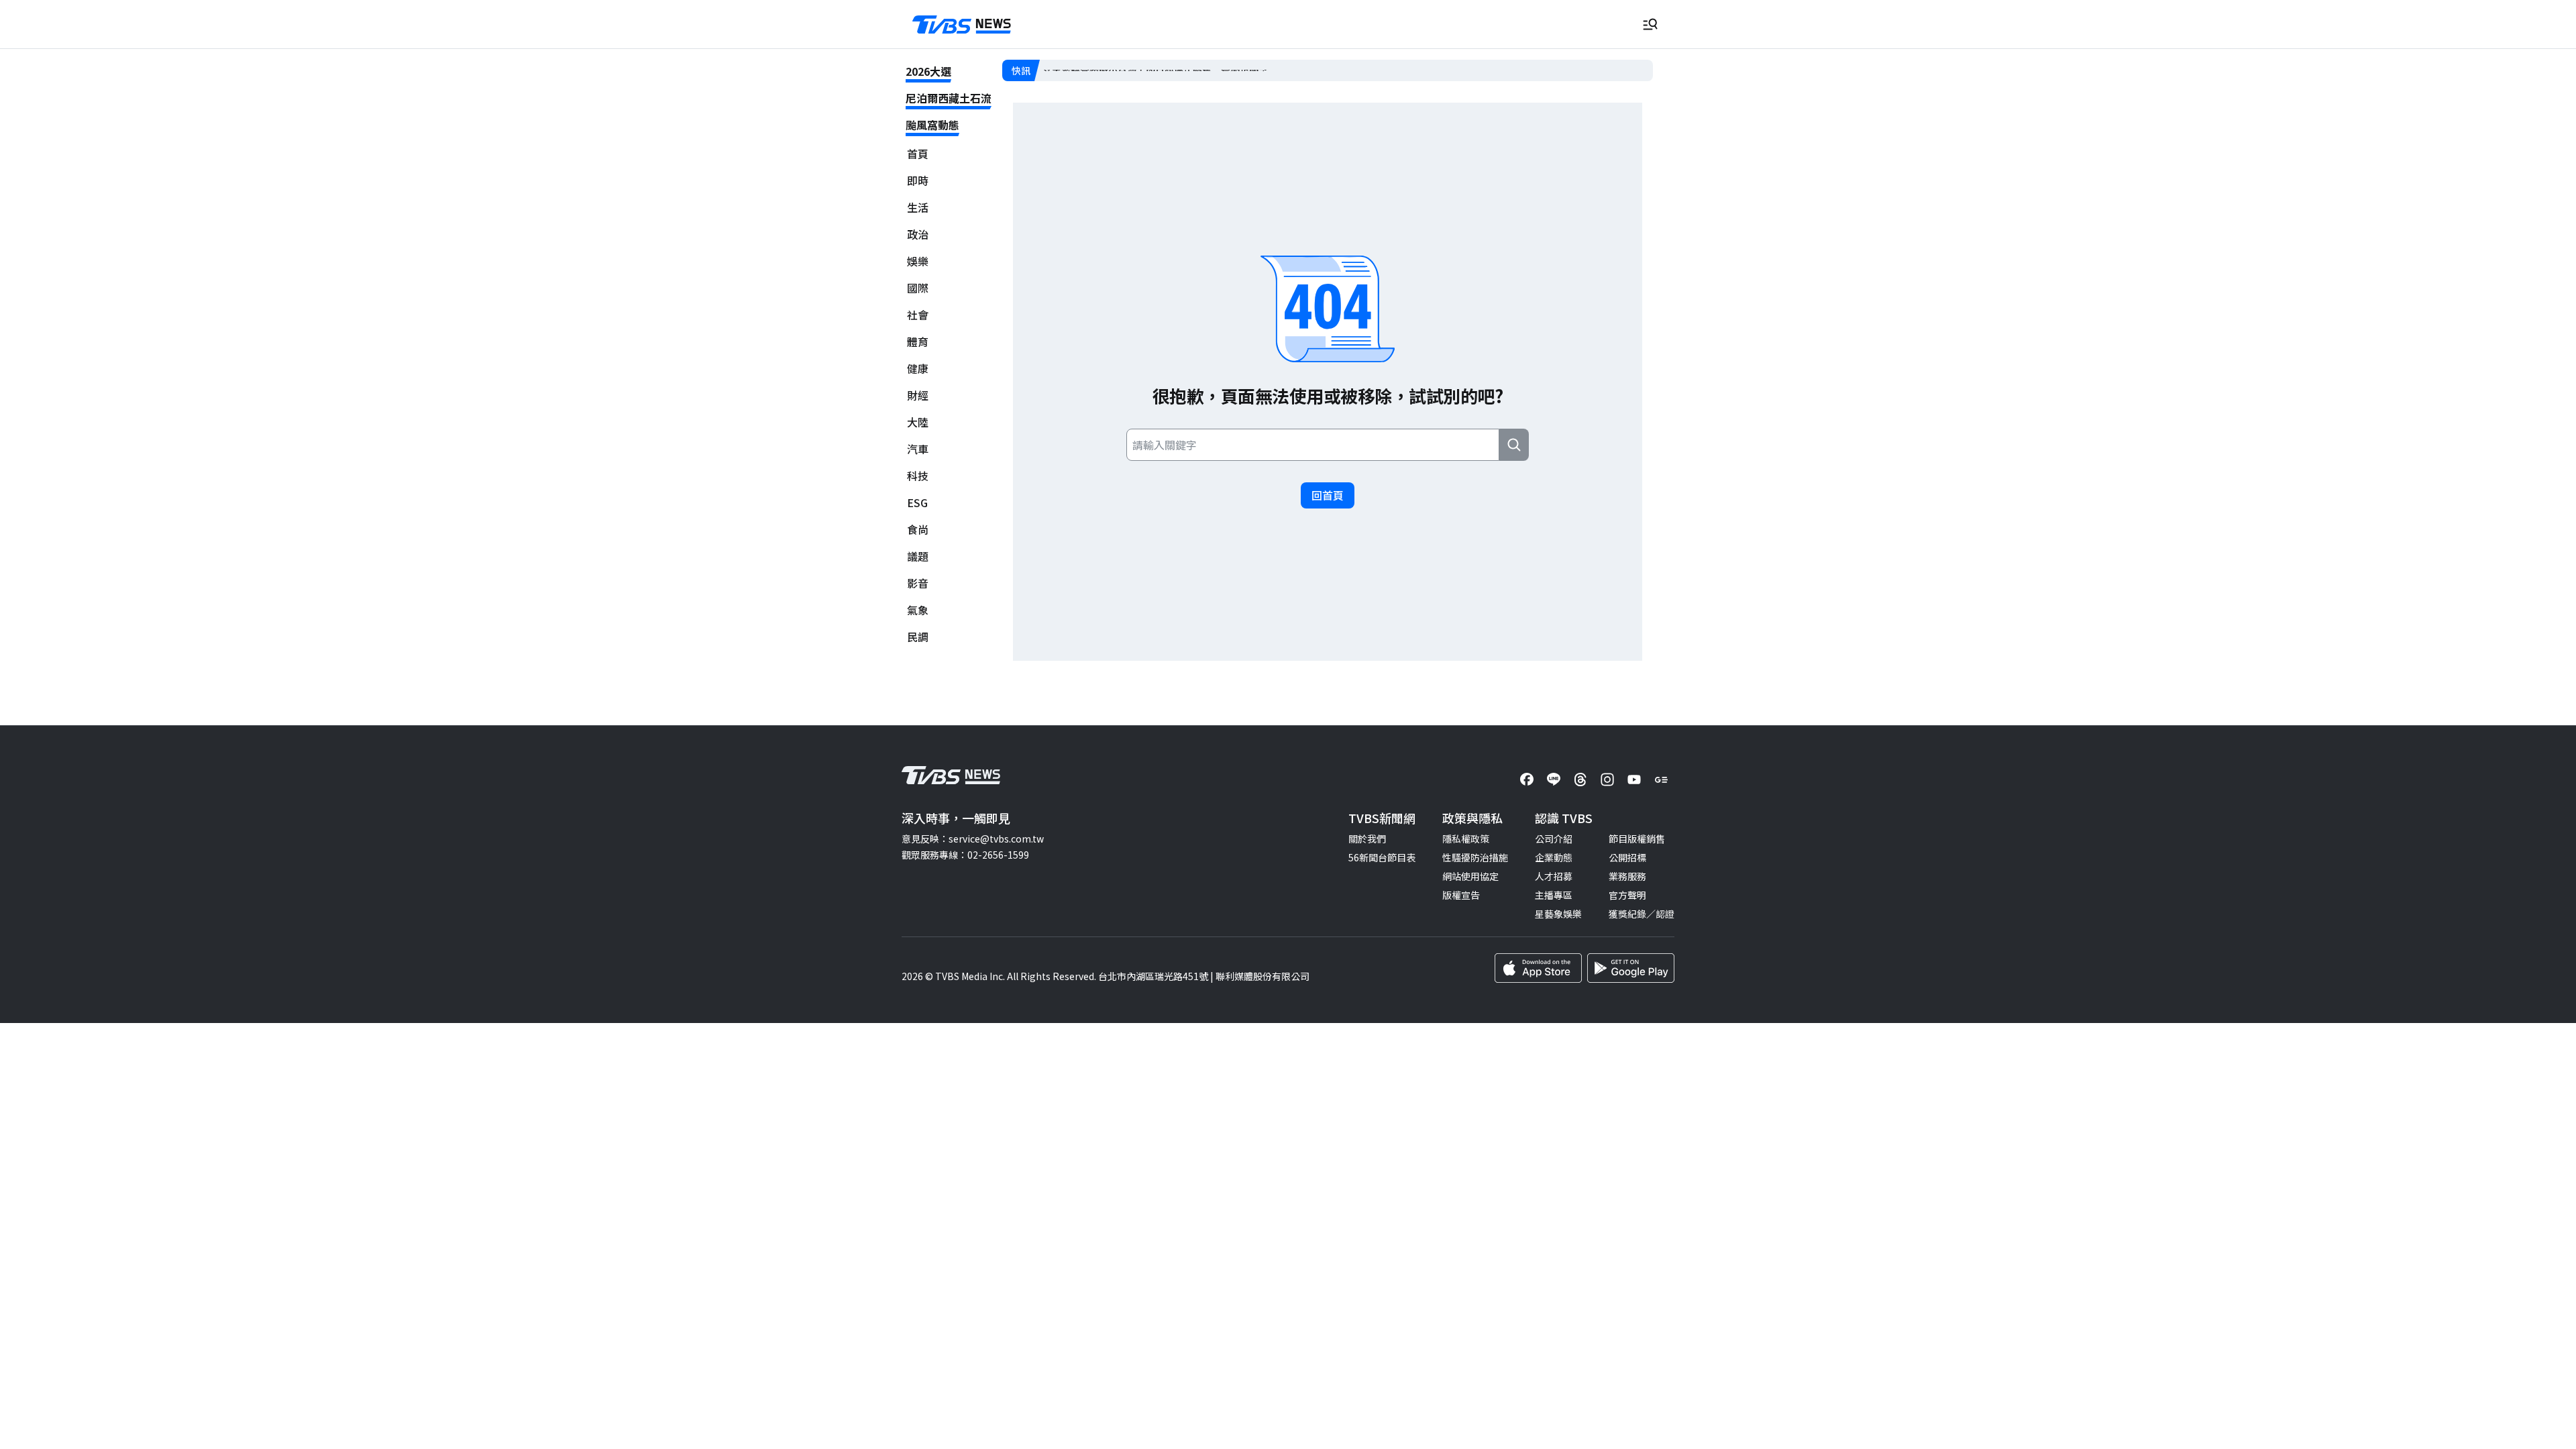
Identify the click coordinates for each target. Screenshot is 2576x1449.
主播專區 (1554, 895)
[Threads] (1580, 780)
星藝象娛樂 (1558, 914)
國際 (918, 288)
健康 (918, 369)
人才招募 (1554, 876)
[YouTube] (1634, 780)
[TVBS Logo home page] (962, 25)
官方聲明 (1627, 895)
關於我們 (1367, 839)
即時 (918, 181)
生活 (918, 208)
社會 (918, 315)
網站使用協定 (1470, 876)
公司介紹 (1554, 839)
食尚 (918, 530)
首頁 (918, 154)
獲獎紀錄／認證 (1642, 914)
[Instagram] (1607, 780)
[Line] (1554, 780)
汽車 (918, 449)
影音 (918, 583)
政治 (918, 234)
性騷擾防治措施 (1475, 857)
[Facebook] (1527, 780)
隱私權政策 (1466, 839)
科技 (918, 476)
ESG (917, 503)
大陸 (918, 422)
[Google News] (1661, 780)
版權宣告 (1461, 895)
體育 (918, 342)
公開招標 (1627, 857)
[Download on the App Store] (1538, 968)
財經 (918, 395)
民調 (918, 637)
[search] (1514, 445)
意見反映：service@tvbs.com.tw (973, 839)
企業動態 (1554, 857)
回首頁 (1328, 495)
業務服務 (1627, 876)
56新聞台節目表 (1382, 857)
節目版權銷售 (1637, 839)
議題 (918, 556)
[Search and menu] (1650, 24)
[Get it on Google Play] (1631, 968)
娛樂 (918, 261)
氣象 (918, 610)
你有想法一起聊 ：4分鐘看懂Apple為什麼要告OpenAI (1156, 70)
